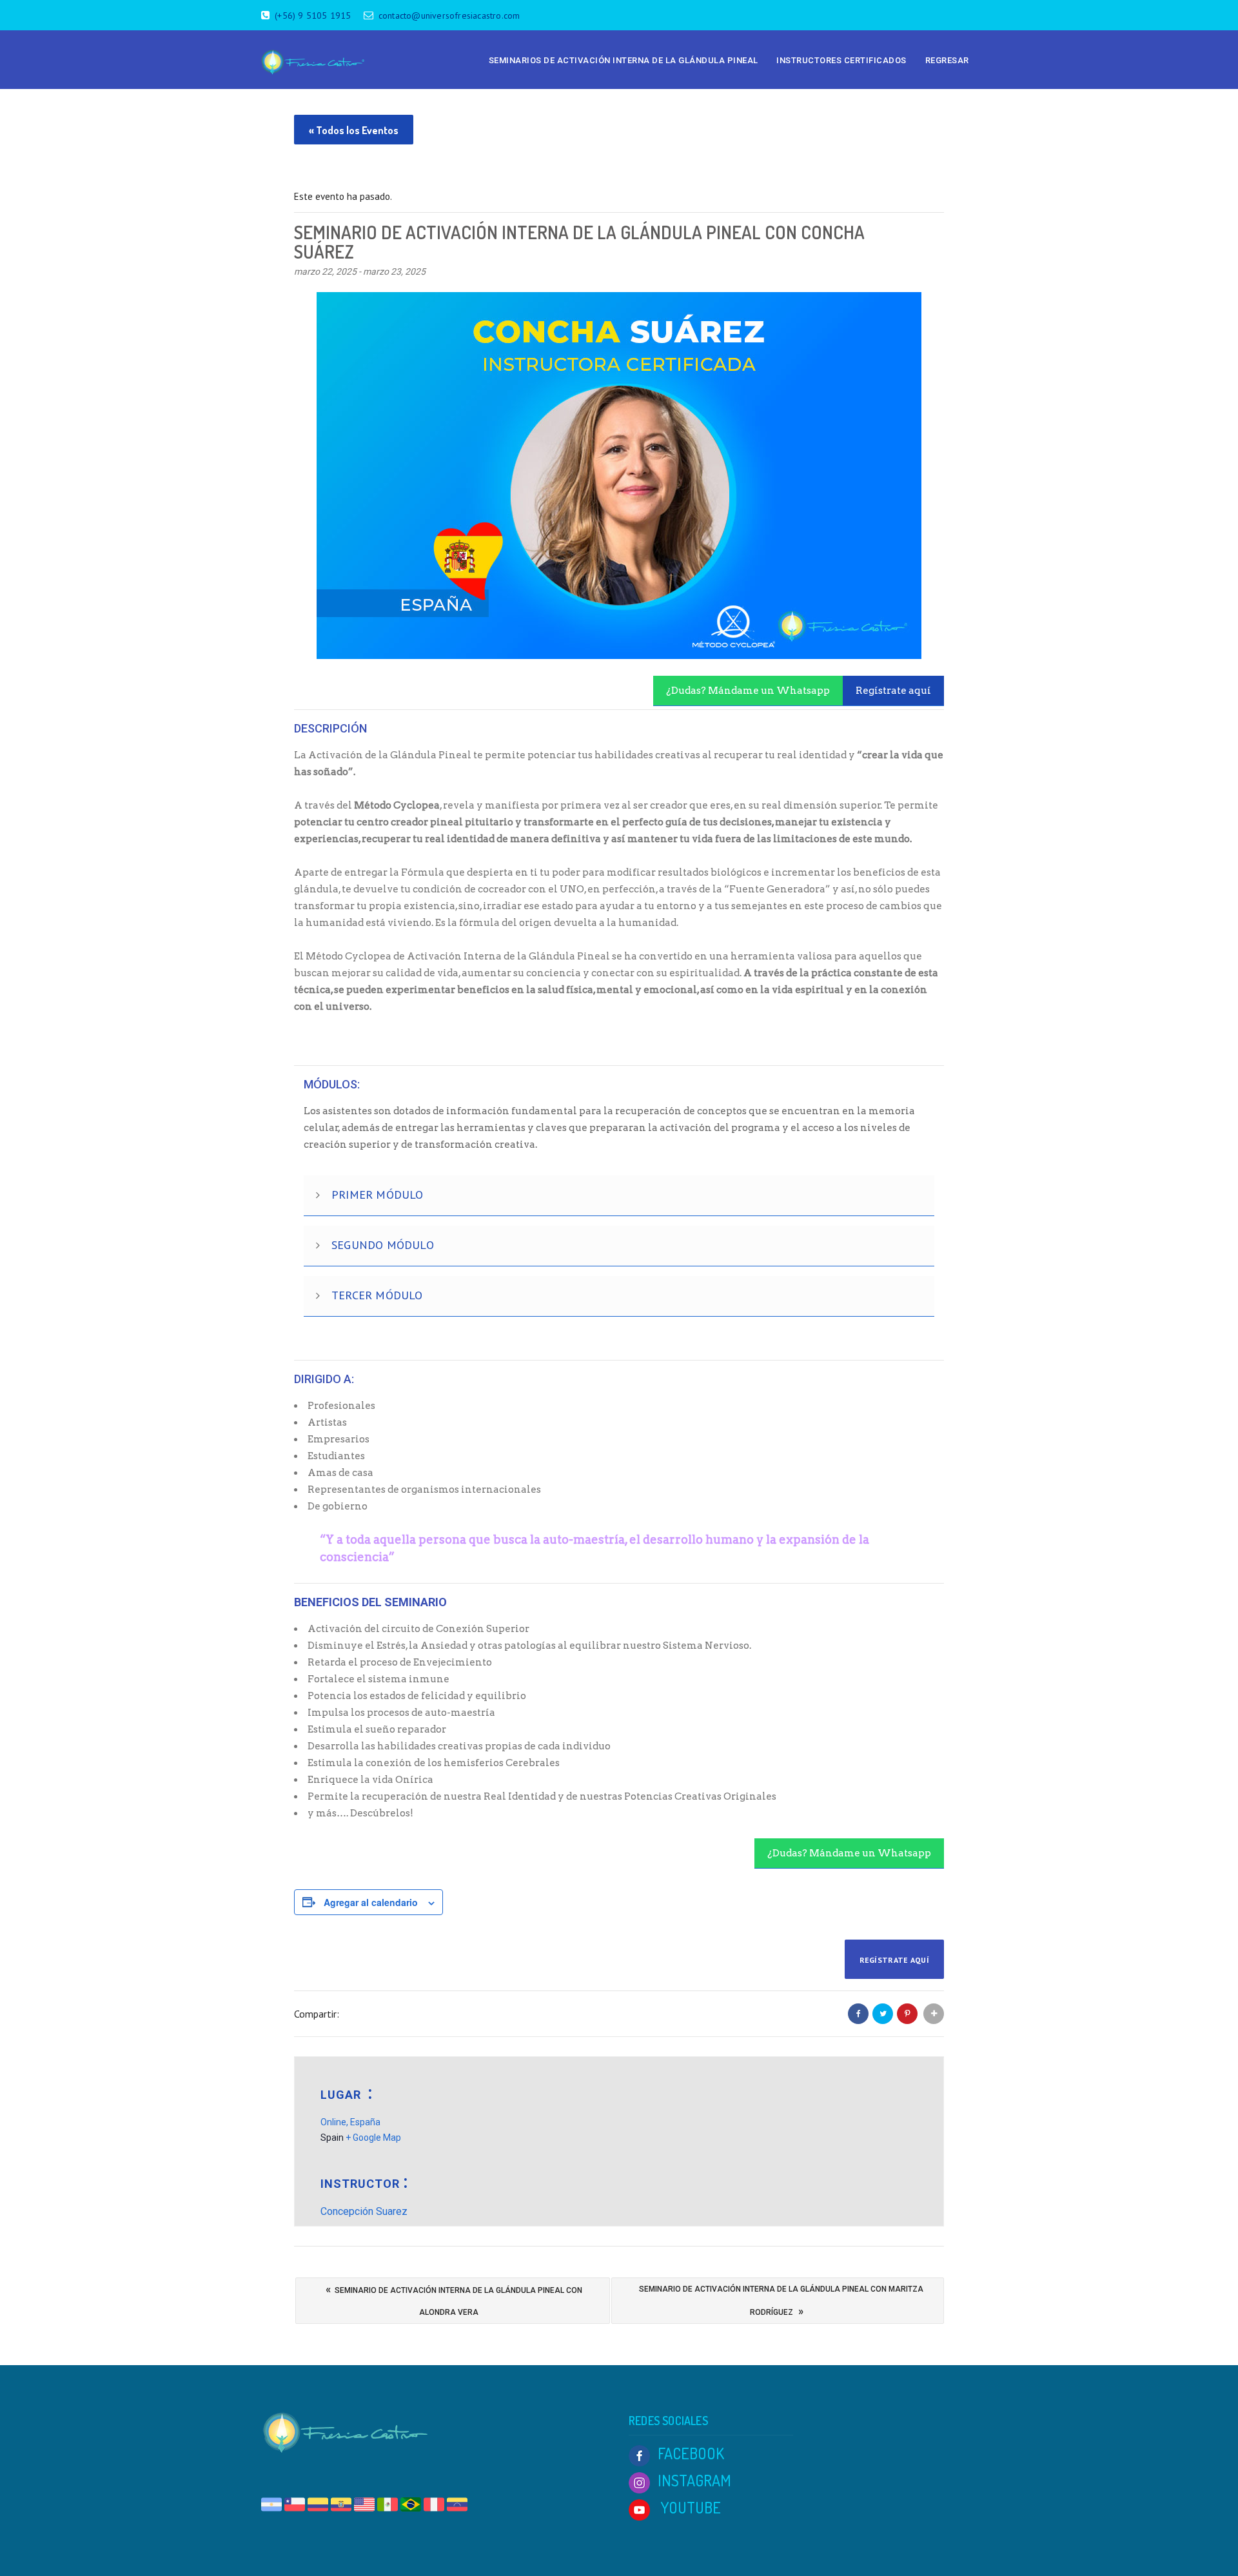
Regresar (947, 60)
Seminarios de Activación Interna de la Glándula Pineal (624, 60)
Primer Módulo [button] (378, 1195)
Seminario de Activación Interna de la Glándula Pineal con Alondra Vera (454, 2300)
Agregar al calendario (371, 1902)
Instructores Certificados (841, 60)
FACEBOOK (691, 2453)
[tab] (619, 1196)
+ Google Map (373, 2138)
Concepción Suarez (364, 2211)
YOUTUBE (689, 2507)
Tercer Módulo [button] (377, 1295)
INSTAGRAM (694, 2480)
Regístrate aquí (893, 691)
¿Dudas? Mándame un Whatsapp (748, 691)
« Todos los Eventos (354, 130)
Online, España (350, 2122)
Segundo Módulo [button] (383, 1245)
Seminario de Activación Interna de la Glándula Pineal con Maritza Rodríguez (781, 2301)
